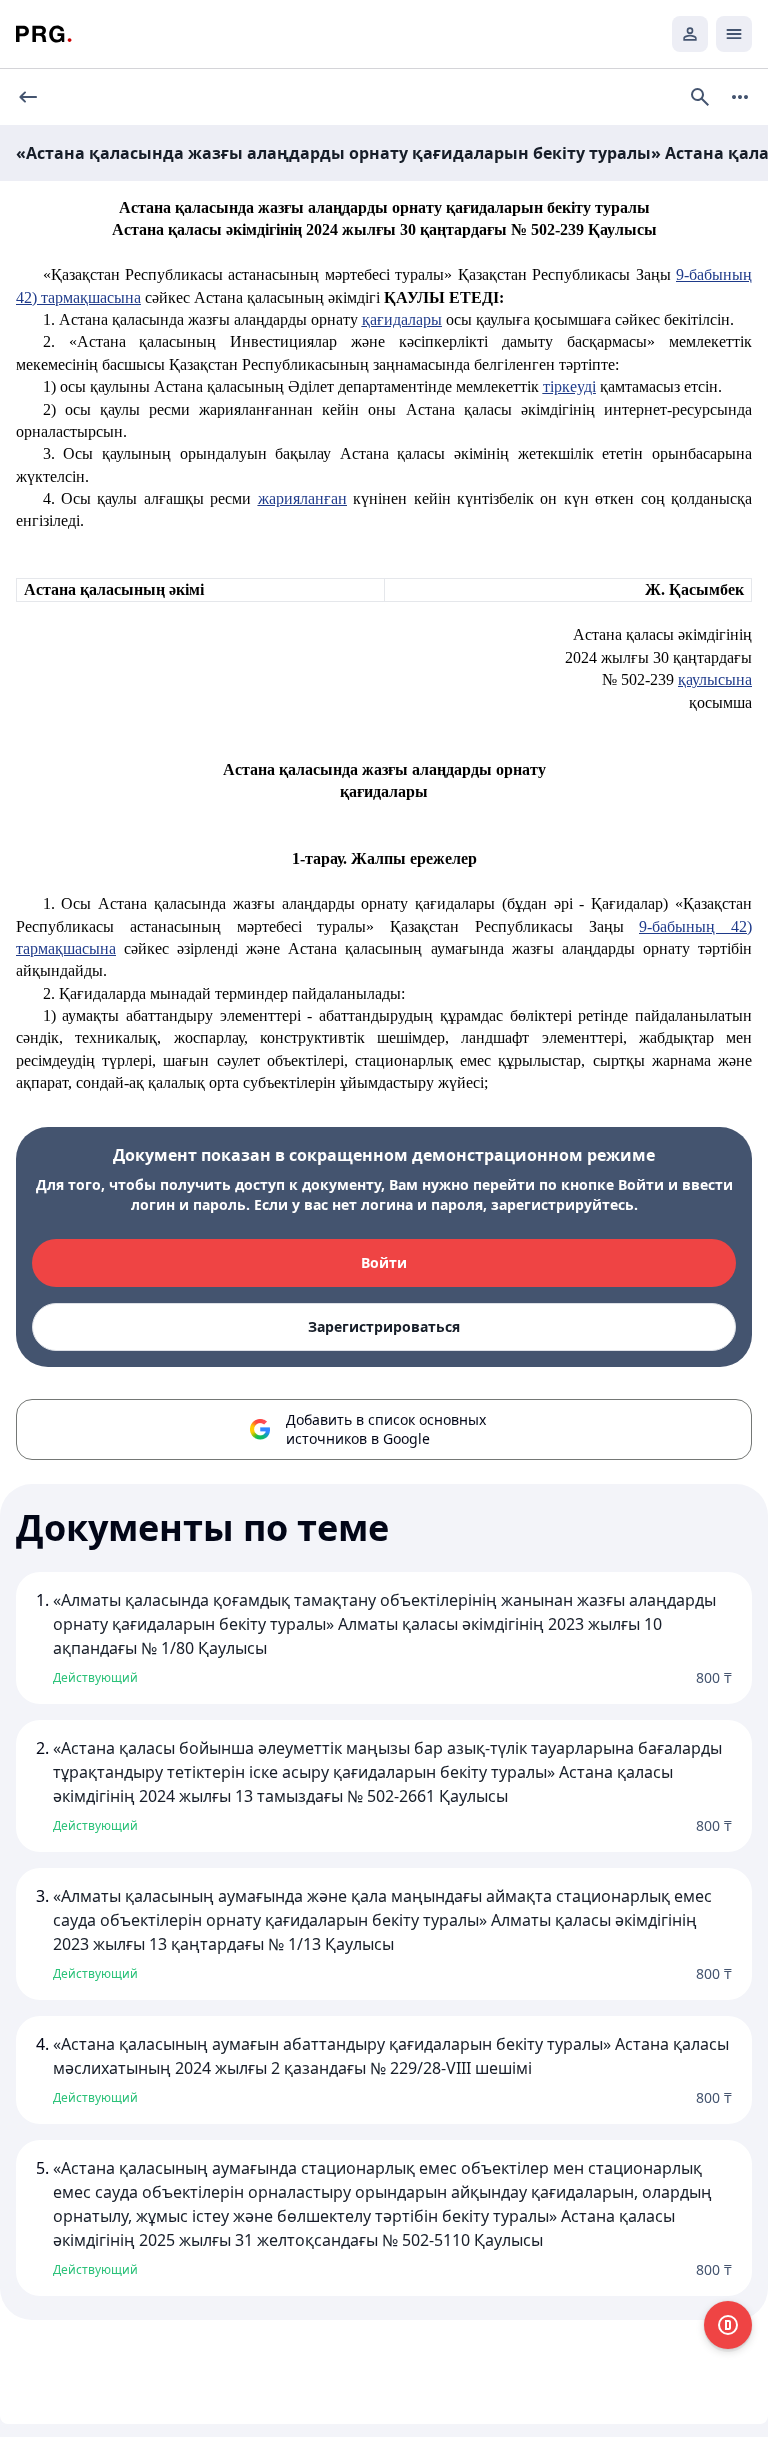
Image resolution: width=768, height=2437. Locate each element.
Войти (384, 1262)
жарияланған (302, 498)
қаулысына (715, 679)
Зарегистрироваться (384, 1326)
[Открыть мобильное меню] (734, 34)
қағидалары (402, 319)
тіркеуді (569, 386)
